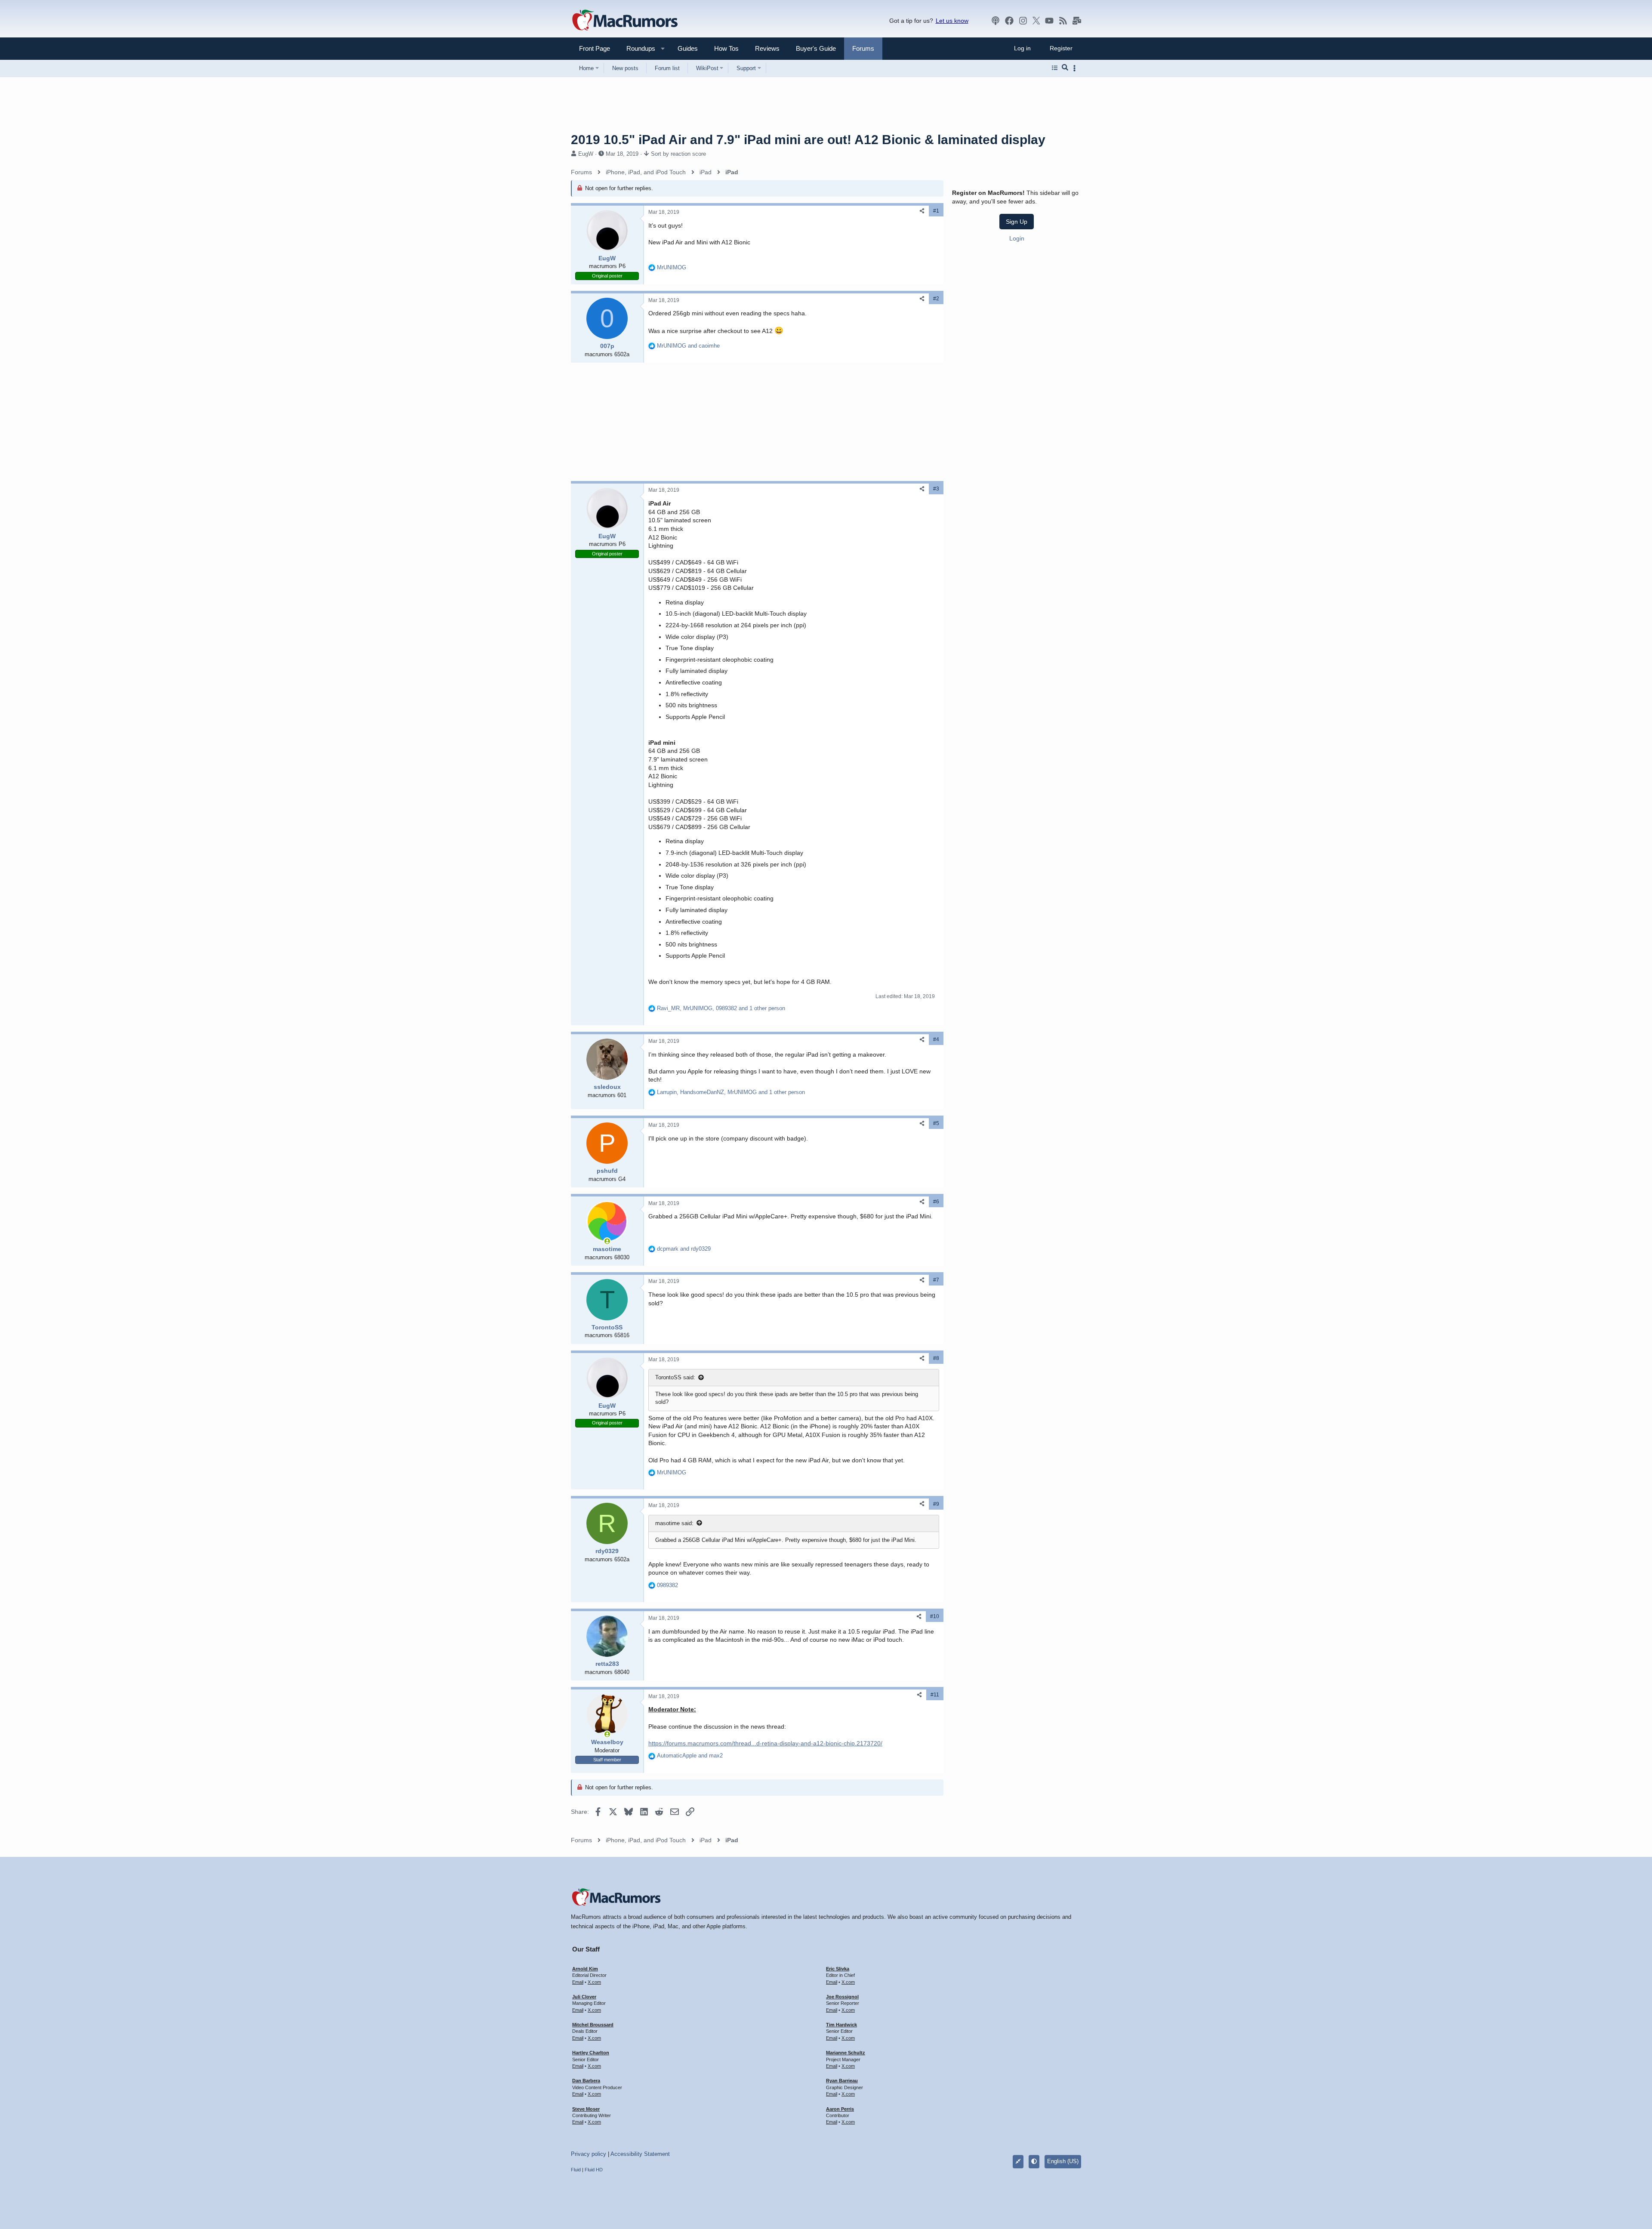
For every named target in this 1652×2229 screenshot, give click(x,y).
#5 (936, 1123)
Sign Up (1017, 222)
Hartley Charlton (591, 2053)
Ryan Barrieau (842, 2081)
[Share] (922, 211)
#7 (936, 1280)
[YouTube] (1049, 21)
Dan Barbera (586, 2081)
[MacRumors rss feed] (1063, 21)
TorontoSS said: (675, 1377)
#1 (936, 211)
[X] (1036, 21)
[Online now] (607, 1241)
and (688, 346)
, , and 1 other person (721, 1008)
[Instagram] (1023, 21)
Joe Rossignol (842, 1997)
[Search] (1065, 68)
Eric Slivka (838, 1969)
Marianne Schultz (846, 2053)
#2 (936, 299)
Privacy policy (589, 2154)
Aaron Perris (840, 2109)
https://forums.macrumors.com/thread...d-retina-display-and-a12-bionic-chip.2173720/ (765, 1743)
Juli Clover (584, 1997)
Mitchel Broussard (593, 2025)
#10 (935, 1616)
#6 (936, 1202)
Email (578, 1982)
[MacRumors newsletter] (1077, 21)
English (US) (1063, 2161)
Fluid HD (594, 2170)
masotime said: (674, 1523)
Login (1017, 238)
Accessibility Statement (640, 2154)
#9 (936, 1504)
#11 (935, 1695)
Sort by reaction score (678, 154)
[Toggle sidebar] (1076, 68)
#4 (936, 1039)
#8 (936, 1358)
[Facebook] (1009, 21)
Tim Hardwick (841, 2025)
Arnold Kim (585, 1969)
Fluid (576, 2170)
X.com (594, 1982)
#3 (936, 489)
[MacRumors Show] (996, 21)
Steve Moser (586, 2109)
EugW (586, 154)
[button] (637, 48)
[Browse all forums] (1055, 68)
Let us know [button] (952, 21)
